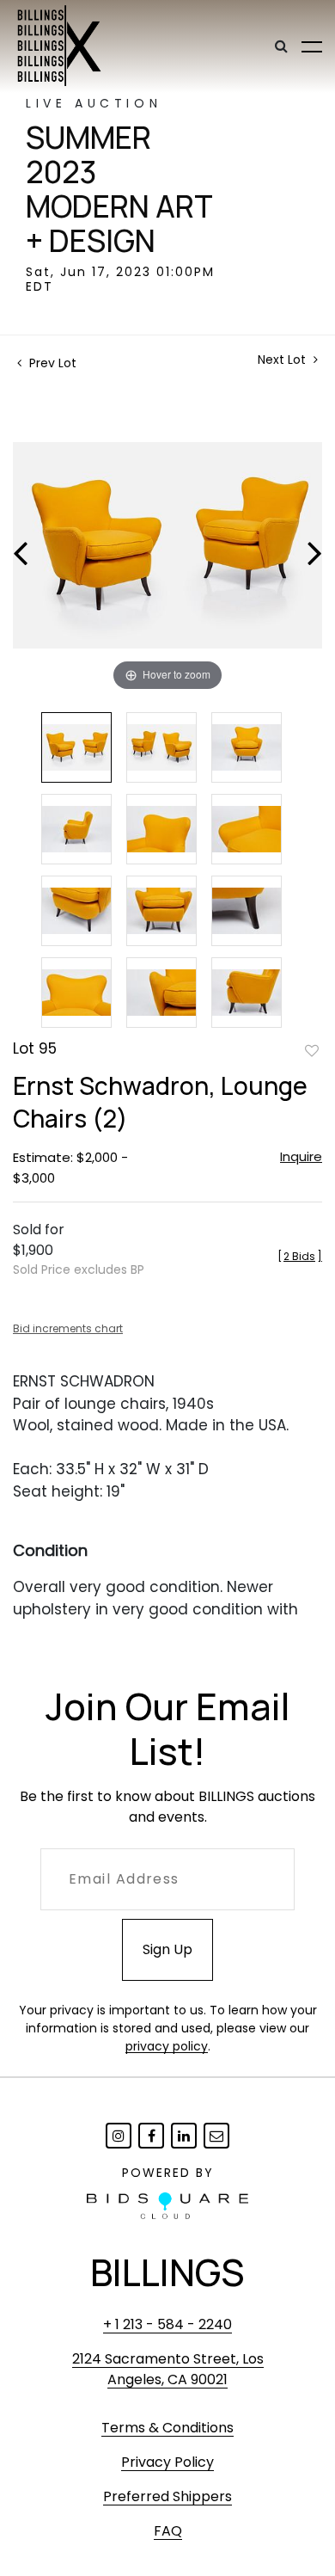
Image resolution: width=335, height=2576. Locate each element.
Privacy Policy (167, 2462)
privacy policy (167, 2046)
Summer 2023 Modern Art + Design (119, 189)
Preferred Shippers (167, 2496)
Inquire (301, 1156)
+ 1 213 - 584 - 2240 (167, 2324)
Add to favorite (312, 1050)
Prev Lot (51, 363)
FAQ (168, 2531)
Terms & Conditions (167, 2428)
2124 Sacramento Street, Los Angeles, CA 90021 (168, 2369)
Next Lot (283, 360)
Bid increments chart (68, 1328)
